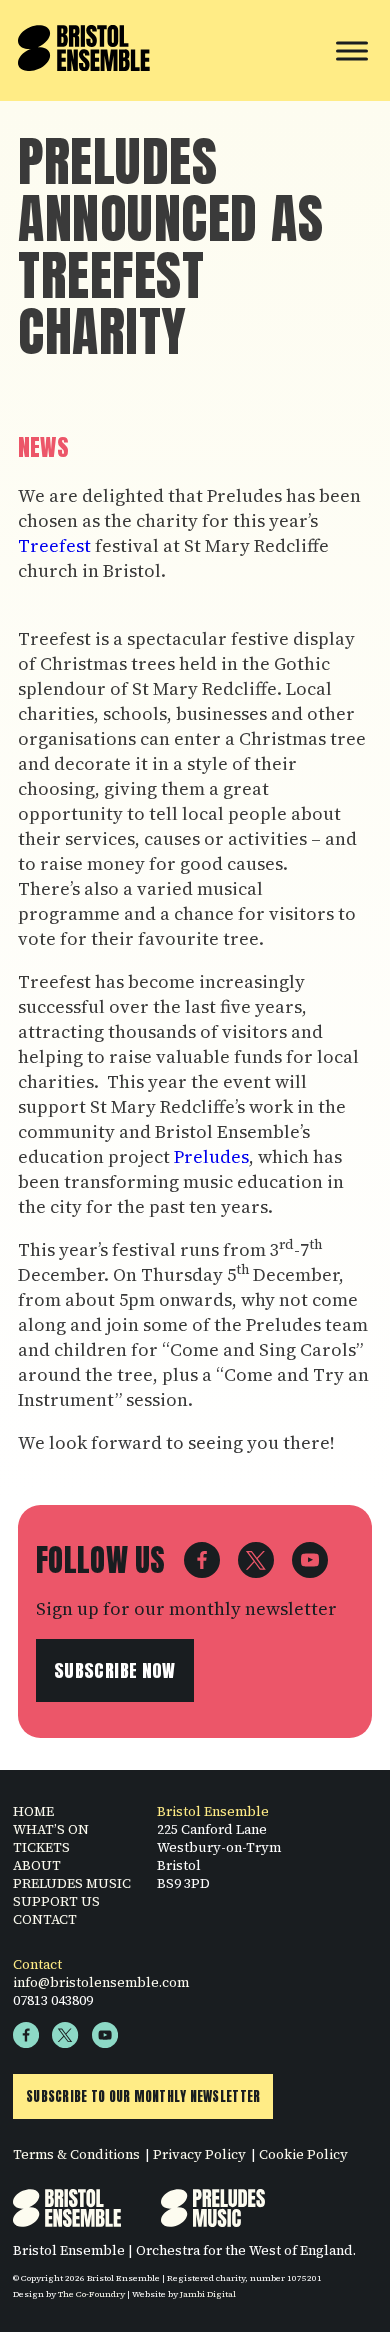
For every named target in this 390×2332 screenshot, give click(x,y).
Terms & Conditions (76, 2154)
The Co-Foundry (91, 2294)
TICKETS (41, 1847)
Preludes (211, 1156)
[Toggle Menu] (352, 50)
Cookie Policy (303, 2154)
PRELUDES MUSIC (72, 1883)
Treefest (54, 545)
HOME (33, 1811)
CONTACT (45, 1919)
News (43, 447)
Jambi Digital (208, 2294)
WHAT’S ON (51, 1829)
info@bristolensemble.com (101, 1982)
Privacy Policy (199, 2154)
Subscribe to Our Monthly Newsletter (143, 2096)
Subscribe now (115, 1670)
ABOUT (37, 1865)
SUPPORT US (56, 1901)
